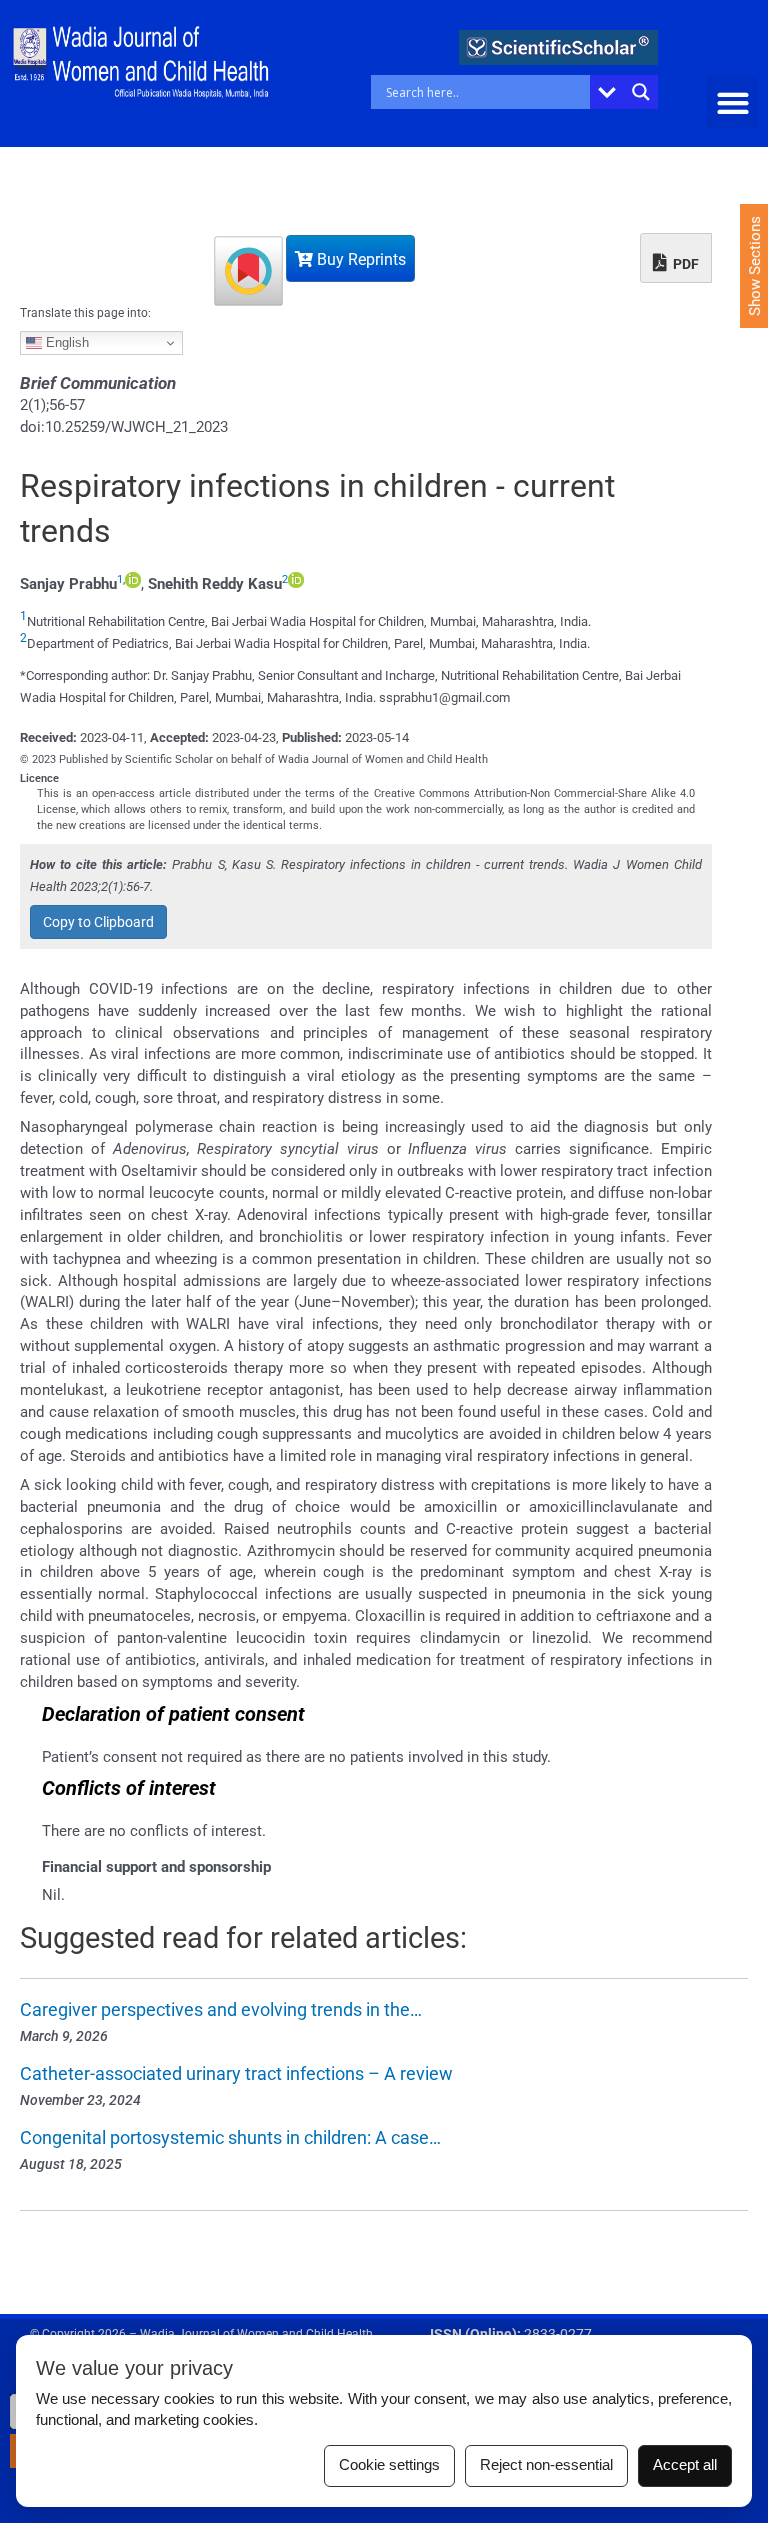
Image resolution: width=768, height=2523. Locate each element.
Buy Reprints (359, 259)
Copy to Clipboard (98, 922)
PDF (684, 264)
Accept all (685, 2465)
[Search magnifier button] (641, 92)
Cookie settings (389, 2465)
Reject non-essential (546, 2465)
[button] (732, 102)
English (65, 342)
